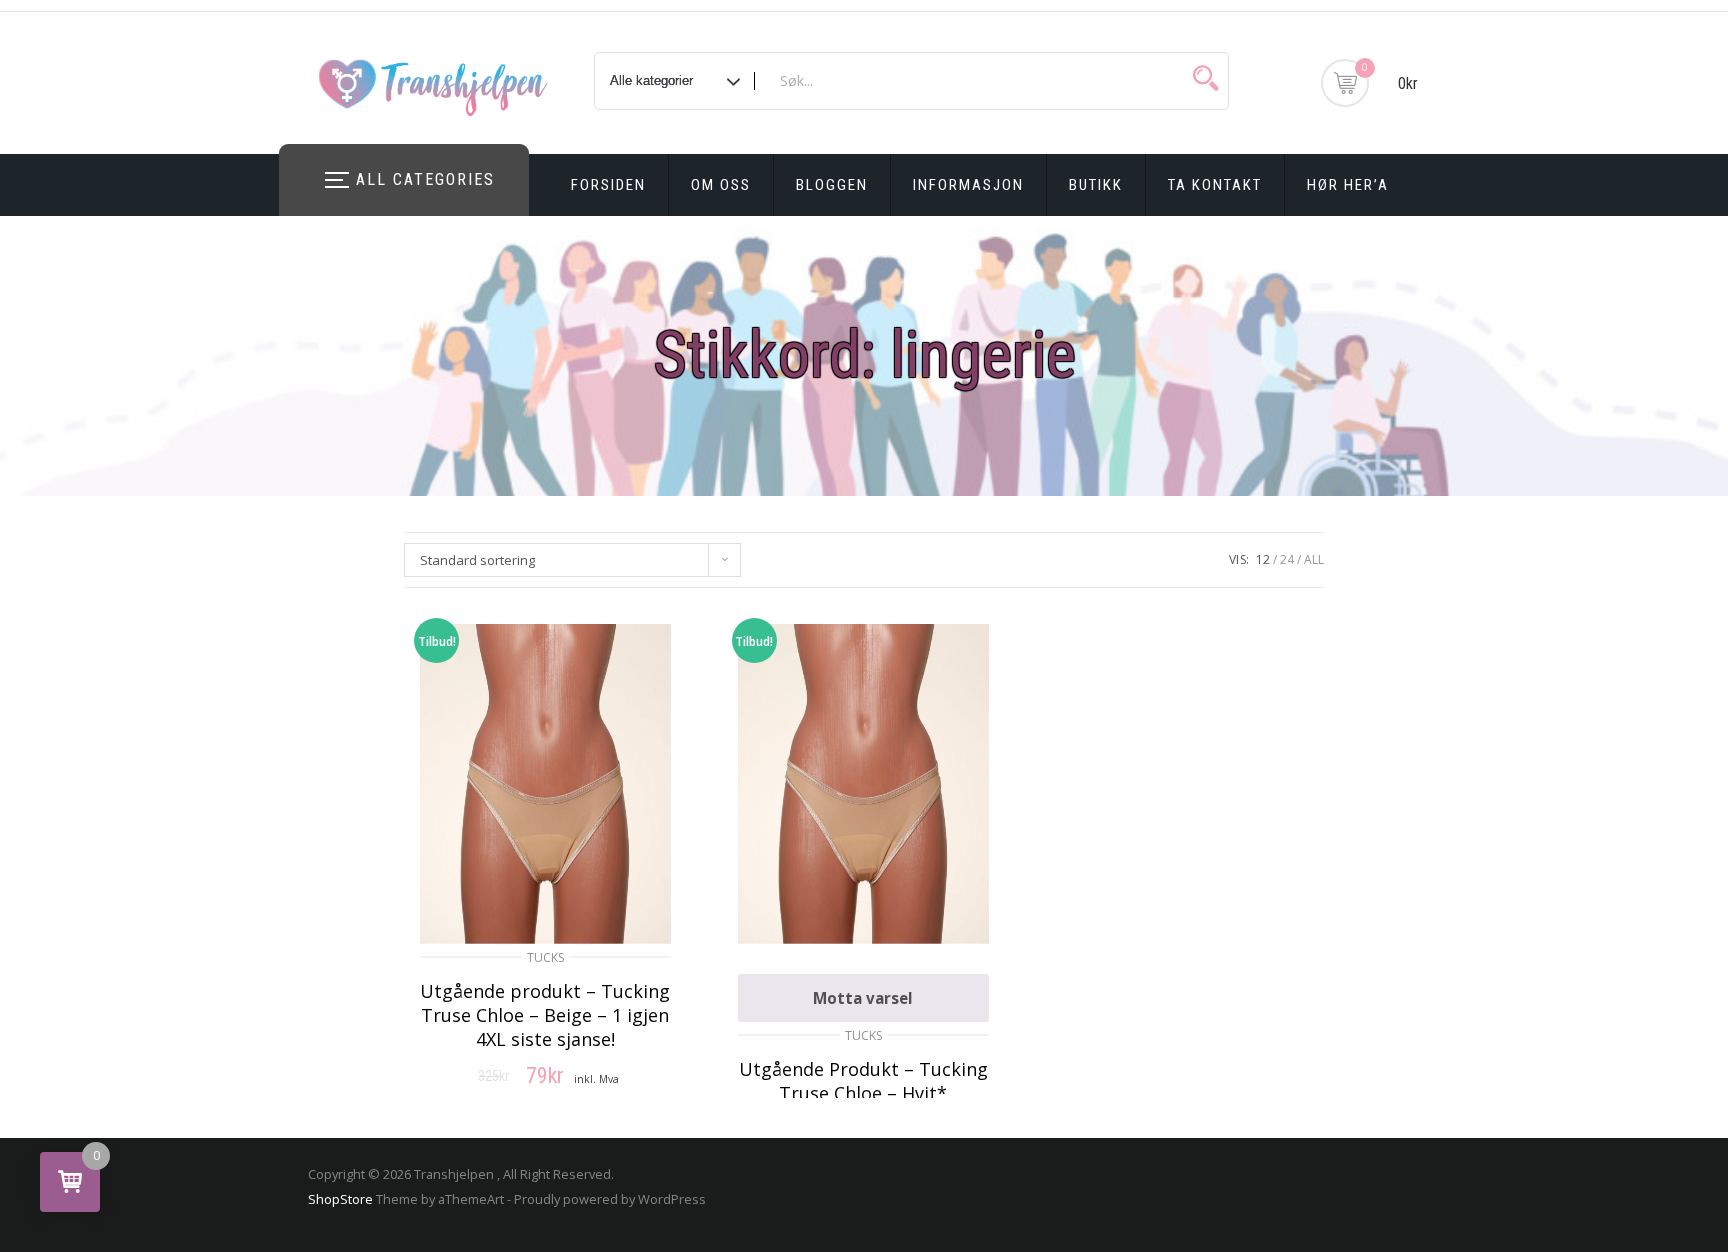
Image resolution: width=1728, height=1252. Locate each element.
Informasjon (968, 185)
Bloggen (832, 185)
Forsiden (608, 185)
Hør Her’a (1348, 185)
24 (1287, 559)
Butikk (1096, 185)
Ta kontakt (1215, 185)
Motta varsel (863, 998)
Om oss (721, 185)
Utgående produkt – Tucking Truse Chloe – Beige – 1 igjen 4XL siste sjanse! (545, 1015)
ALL (1314, 559)
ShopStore (340, 1199)
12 (1263, 559)
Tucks (545, 957)
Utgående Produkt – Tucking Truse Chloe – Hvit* (863, 1081)
